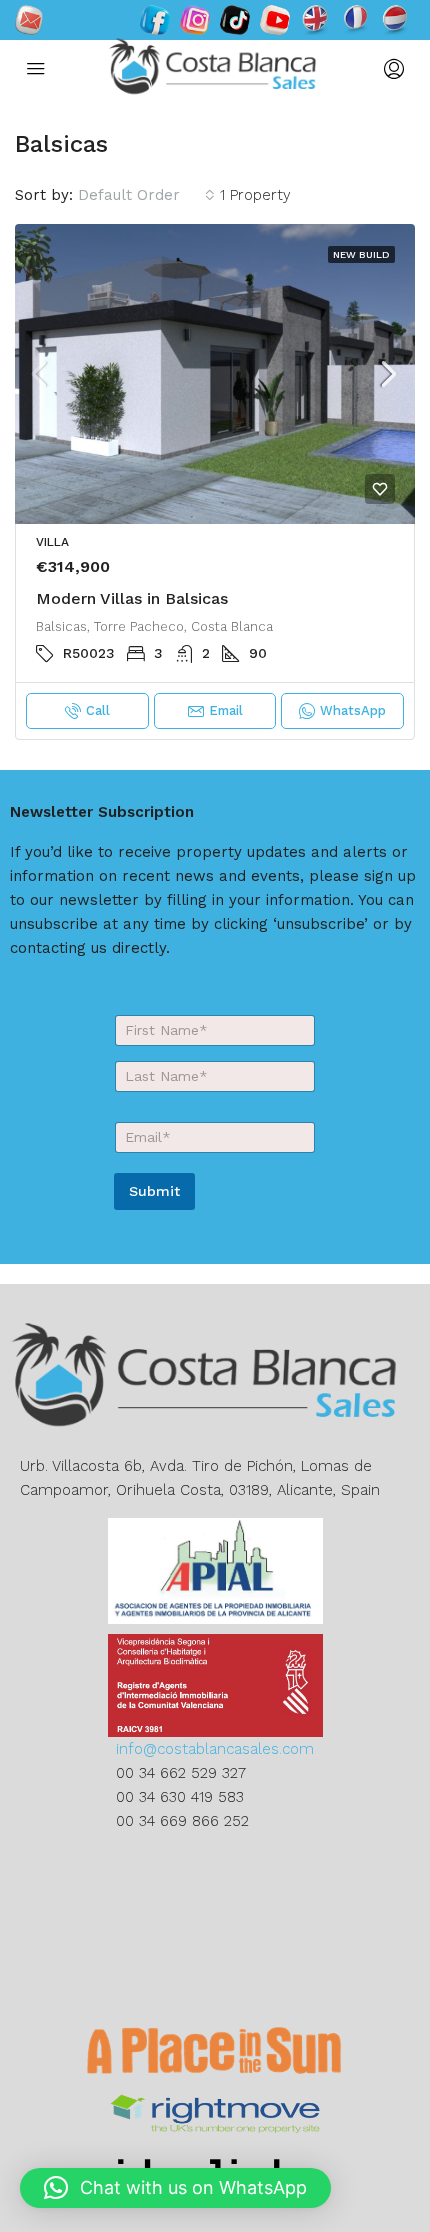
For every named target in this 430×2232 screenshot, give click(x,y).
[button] (175, 2188)
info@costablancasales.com (215, 1749)
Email (226, 710)
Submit (154, 1191)
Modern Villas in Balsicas (132, 598)
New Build (361, 254)
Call (98, 710)
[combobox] (146, 195)
